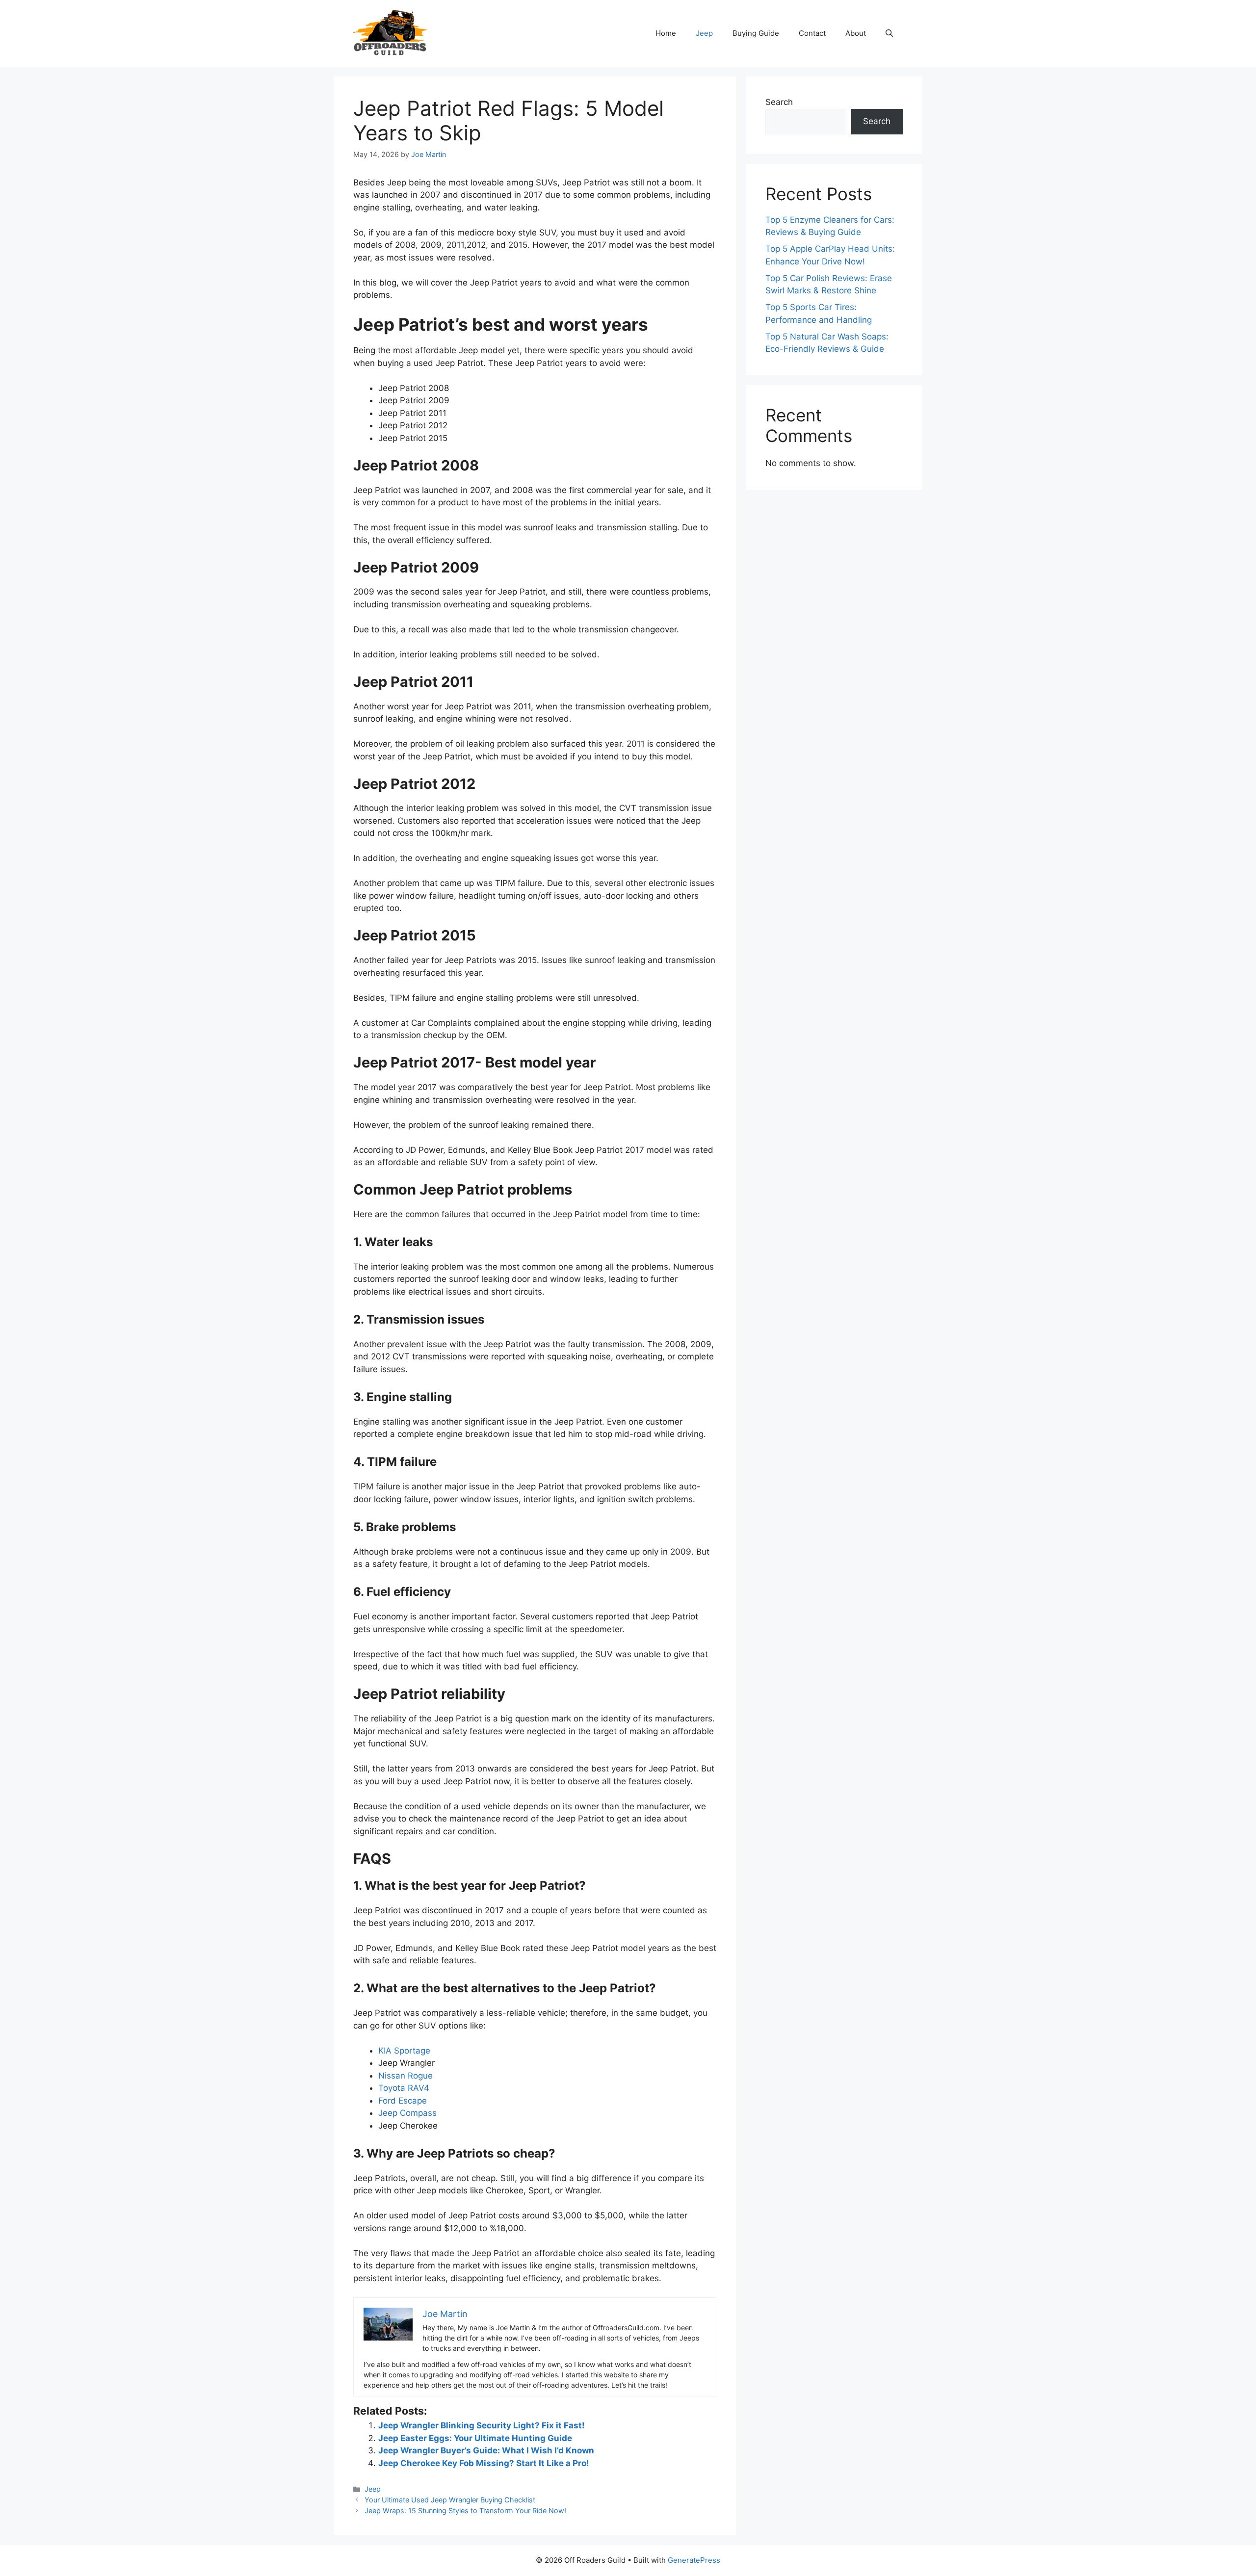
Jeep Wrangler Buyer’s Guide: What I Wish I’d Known (486, 2450)
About (856, 33)
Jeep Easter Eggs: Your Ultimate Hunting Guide (475, 2438)
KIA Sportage (404, 2051)
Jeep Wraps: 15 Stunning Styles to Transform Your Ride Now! (465, 2511)
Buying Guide (756, 33)
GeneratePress (694, 2560)
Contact (812, 33)
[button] (889, 33)
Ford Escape (403, 2101)
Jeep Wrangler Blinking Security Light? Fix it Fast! (482, 2425)
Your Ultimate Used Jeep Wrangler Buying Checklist (450, 2500)
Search (779, 102)
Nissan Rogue (406, 2076)
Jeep (704, 33)
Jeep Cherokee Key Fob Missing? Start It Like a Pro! (484, 2463)
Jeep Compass (407, 2113)
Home (666, 33)
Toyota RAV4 (404, 2088)
